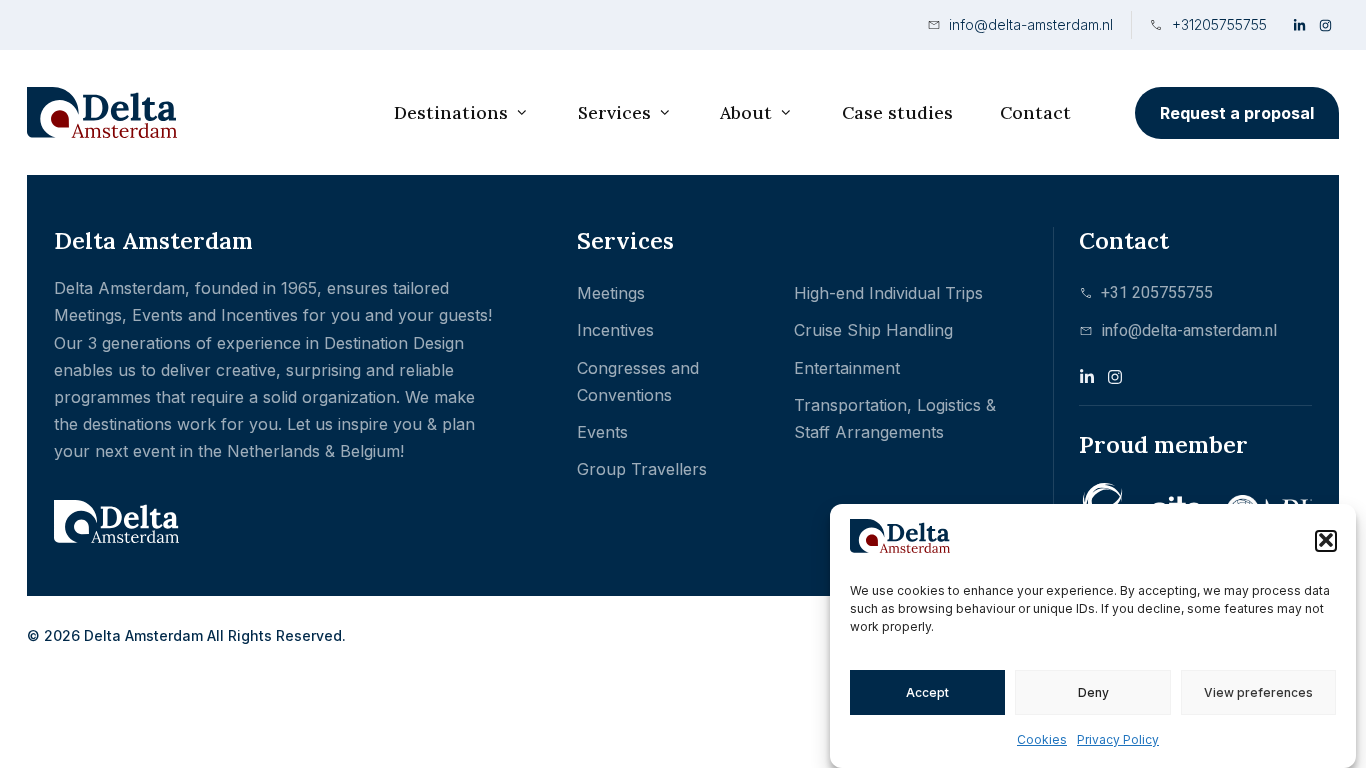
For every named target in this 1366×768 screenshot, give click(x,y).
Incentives (615, 330)
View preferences (1258, 691)
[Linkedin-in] (1300, 25)
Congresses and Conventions (638, 381)
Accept (927, 691)
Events (602, 432)
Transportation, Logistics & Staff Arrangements (895, 418)
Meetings (611, 293)
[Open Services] (665, 113)
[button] (1326, 540)
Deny (1093, 691)
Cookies (1042, 739)
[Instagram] (1326, 25)
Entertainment (847, 368)
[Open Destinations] (522, 113)
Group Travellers (642, 469)
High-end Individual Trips (888, 293)
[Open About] (786, 113)
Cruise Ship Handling (873, 330)
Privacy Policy (1118, 739)
